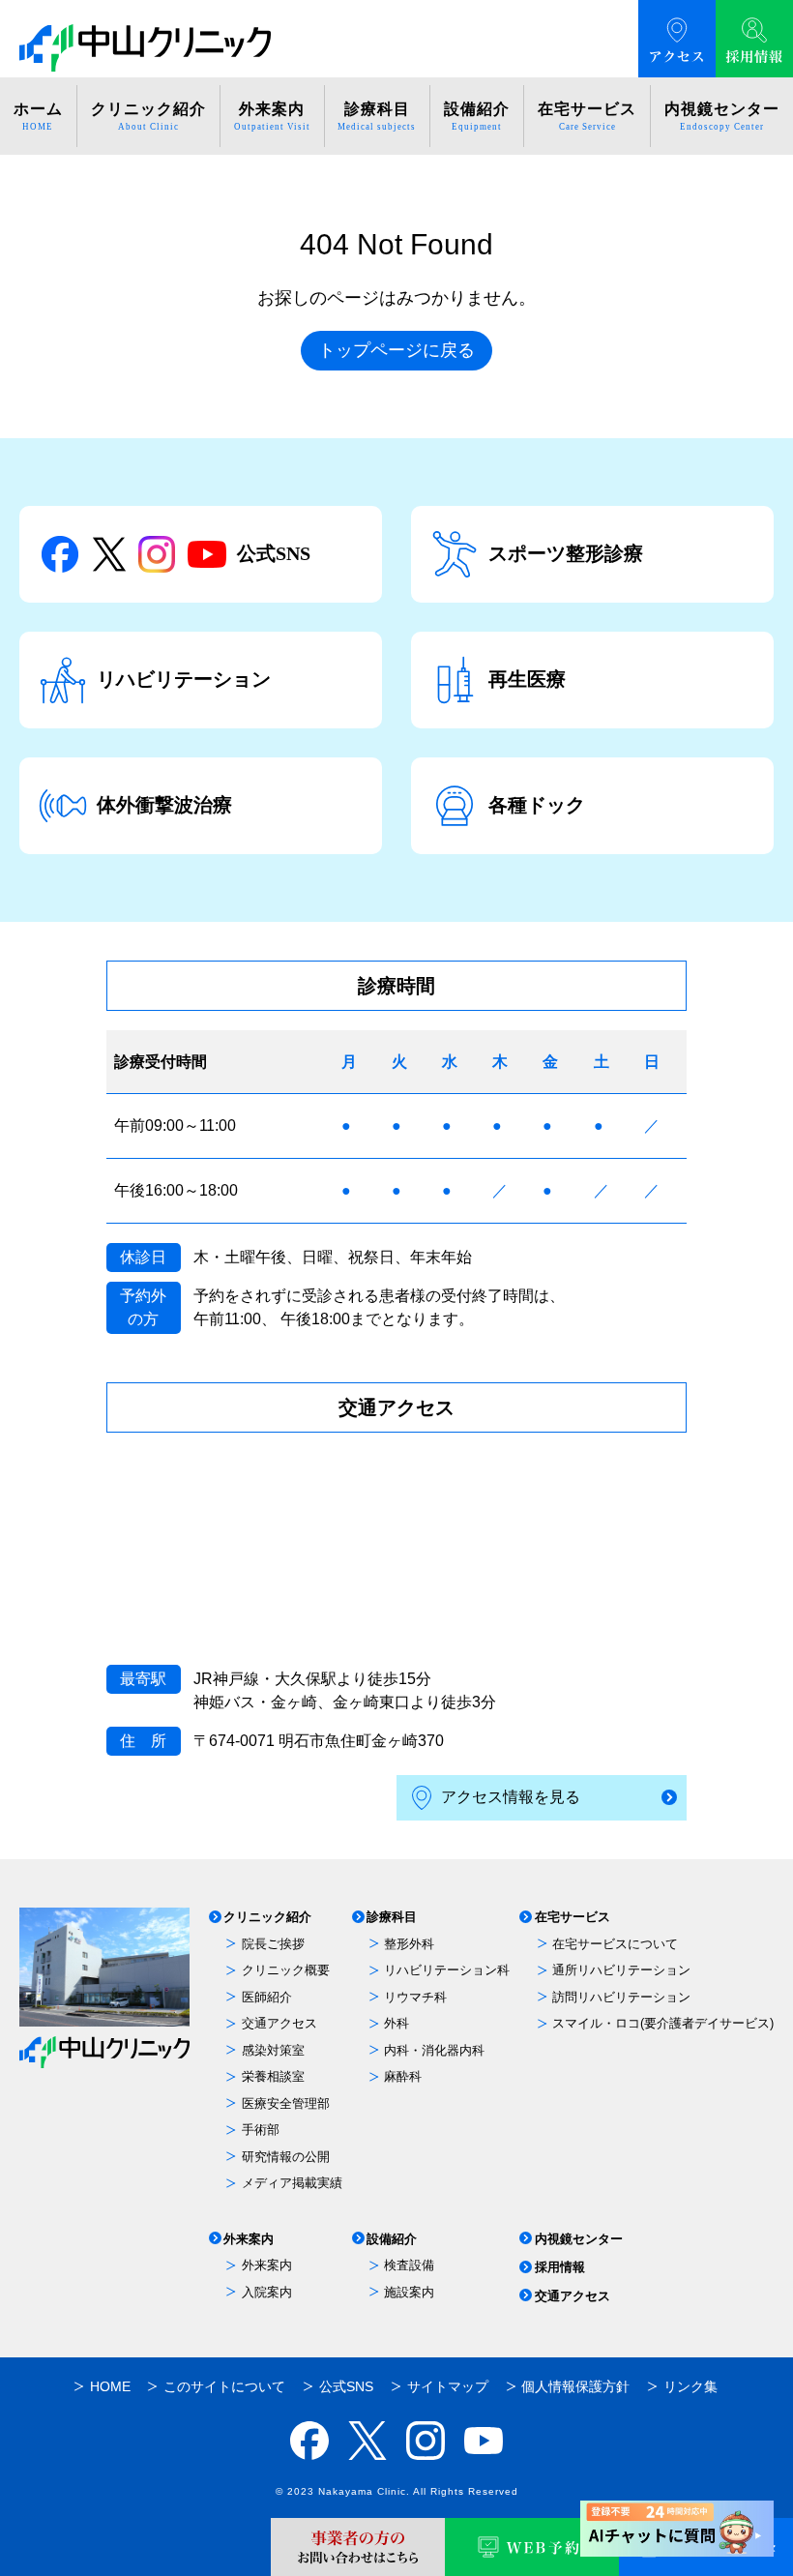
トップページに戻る (396, 350)
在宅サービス (573, 1917)
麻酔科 (403, 2076)
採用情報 (560, 2267)
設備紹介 (392, 2239)
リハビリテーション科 (447, 1970)
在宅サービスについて (615, 1944)
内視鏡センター (579, 2239)
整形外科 (409, 1944)
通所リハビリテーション (621, 1970)
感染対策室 (273, 2050)
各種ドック (537, 805)
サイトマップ (448, 2386)
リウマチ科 (415, 1997)
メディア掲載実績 (292, 2183)
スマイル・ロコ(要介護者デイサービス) (663, 2023)
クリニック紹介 (267, 1917)
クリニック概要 (286, 1970)
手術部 (261, 2130)
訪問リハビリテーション (621, 1997)
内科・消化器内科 (434, 2050)
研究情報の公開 (286, 2157)
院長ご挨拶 (273, 1944)
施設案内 (409, 2292)
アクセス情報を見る (511, 1797)
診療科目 (392, 1917)
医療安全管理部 (286, 2103)
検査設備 (409, 2265)
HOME (110, 2386)
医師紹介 (267, 1997)
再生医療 (527, 679)
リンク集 (690, 2386)
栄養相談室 (273, 2076)
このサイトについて (224, 2386)
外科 (396, 2023)
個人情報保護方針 (575, 2386)
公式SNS (274, 553)
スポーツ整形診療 (566, 553)
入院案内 (267, 2292)
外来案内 (249, 2239)
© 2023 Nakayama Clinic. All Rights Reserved (397, 2491)
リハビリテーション (184, 679)
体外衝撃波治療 (164, 805)
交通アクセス (279, 2023)
